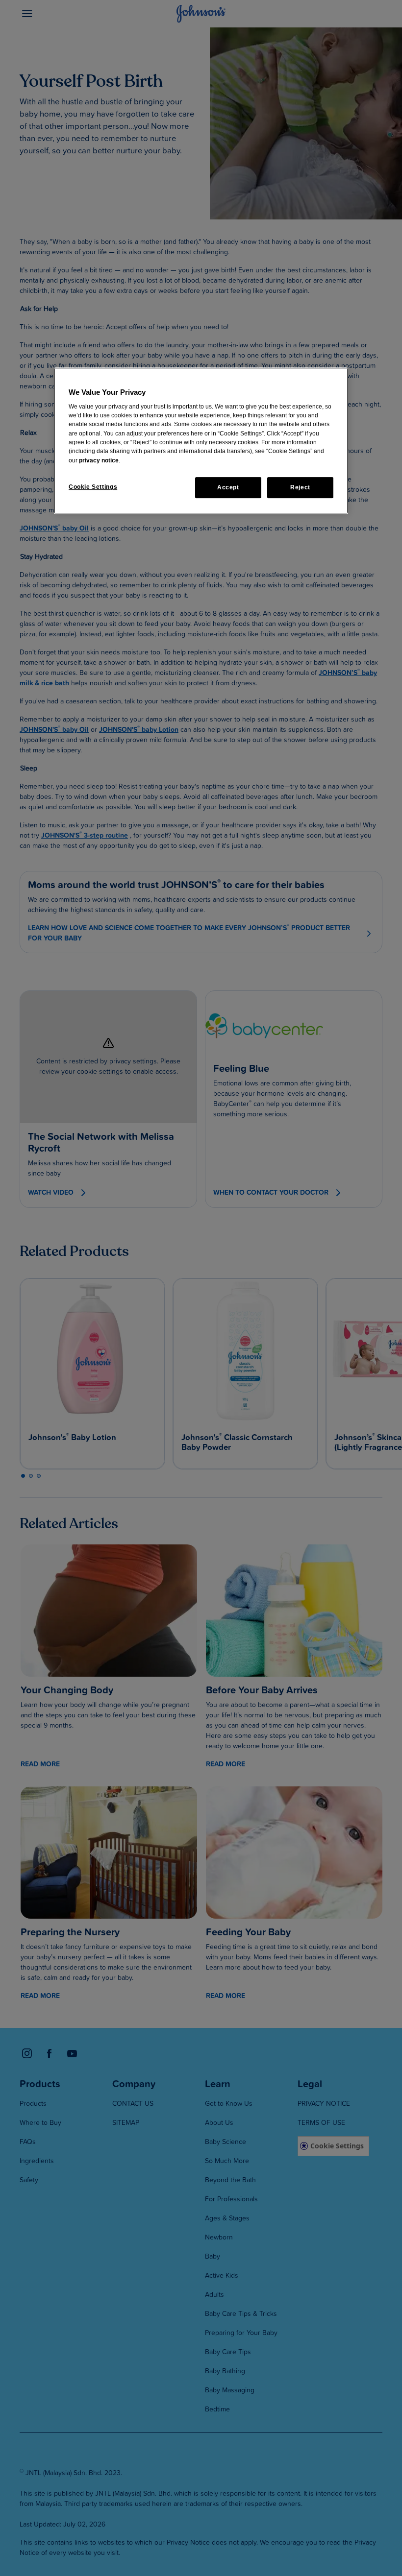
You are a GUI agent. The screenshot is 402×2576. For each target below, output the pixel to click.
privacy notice (99, 460)
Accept (228, 487)
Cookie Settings (93, 487)
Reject (300, 487)
